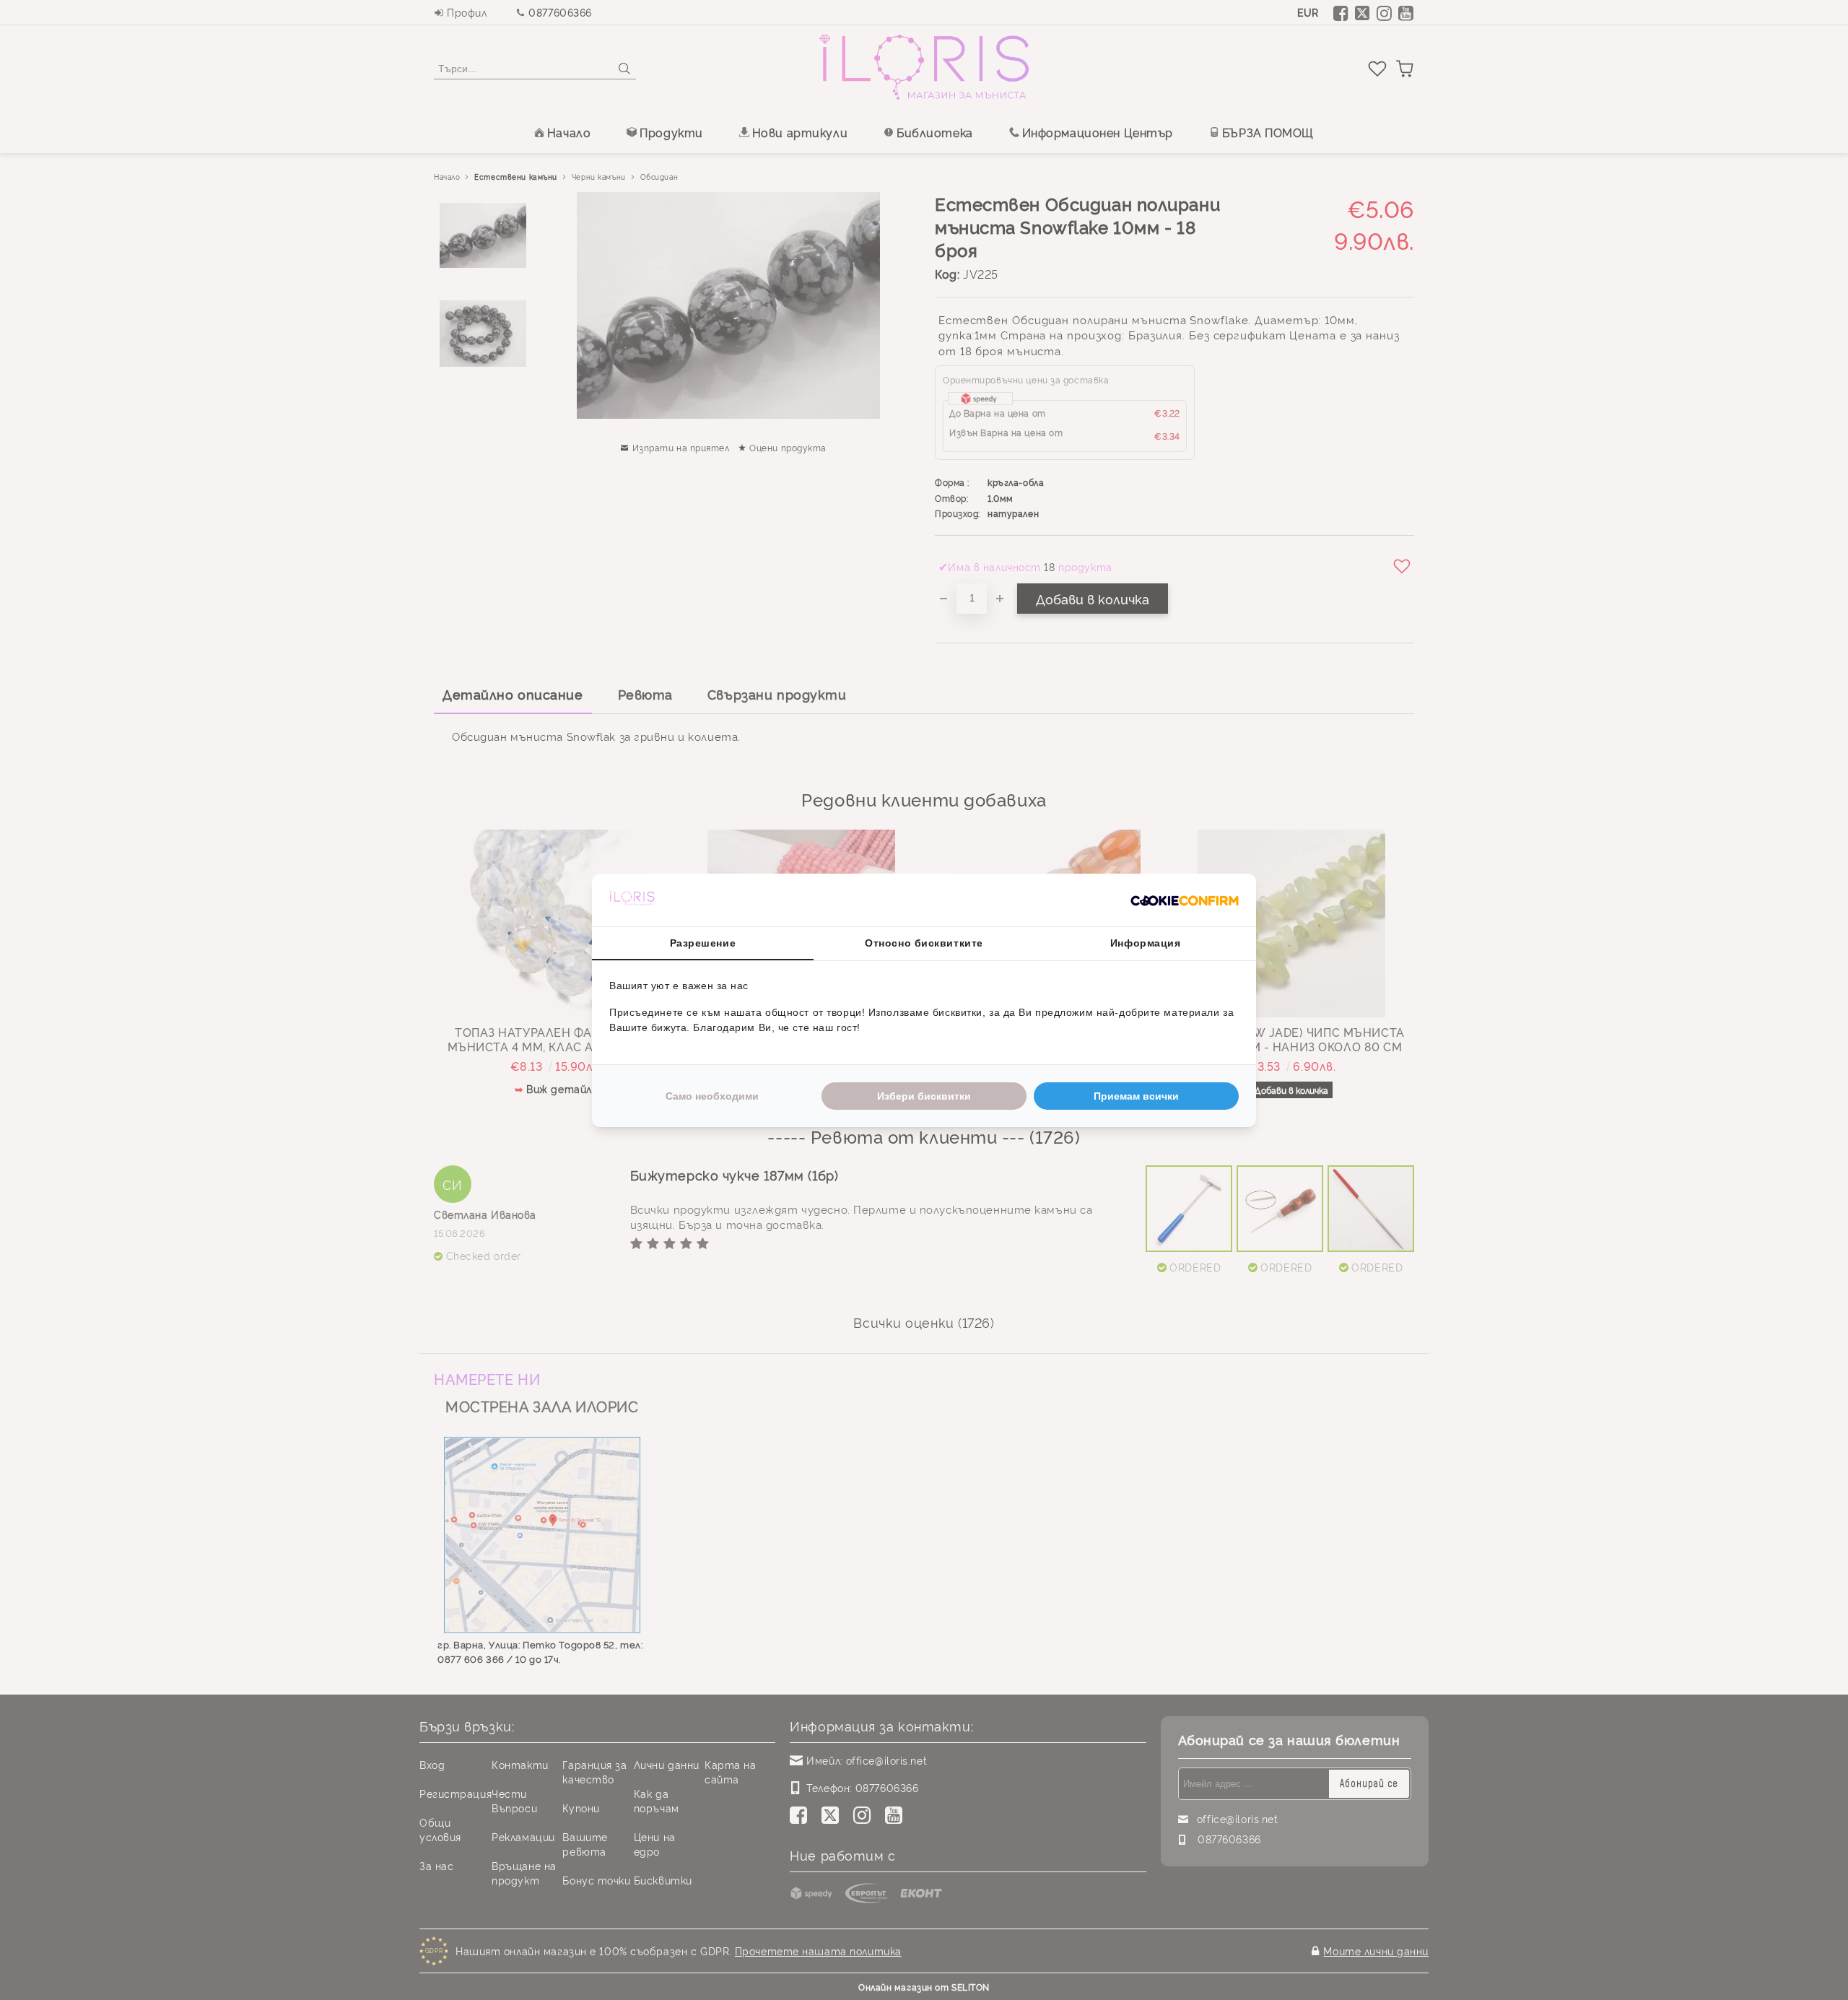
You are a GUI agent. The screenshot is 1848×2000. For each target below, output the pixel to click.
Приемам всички (1136, 1096)
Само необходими (712, 1096)
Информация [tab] (1146, 943)
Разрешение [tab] (703, 943)
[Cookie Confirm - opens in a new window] (1185, 900)
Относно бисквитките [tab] (924, 943)
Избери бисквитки (924, 1096)
